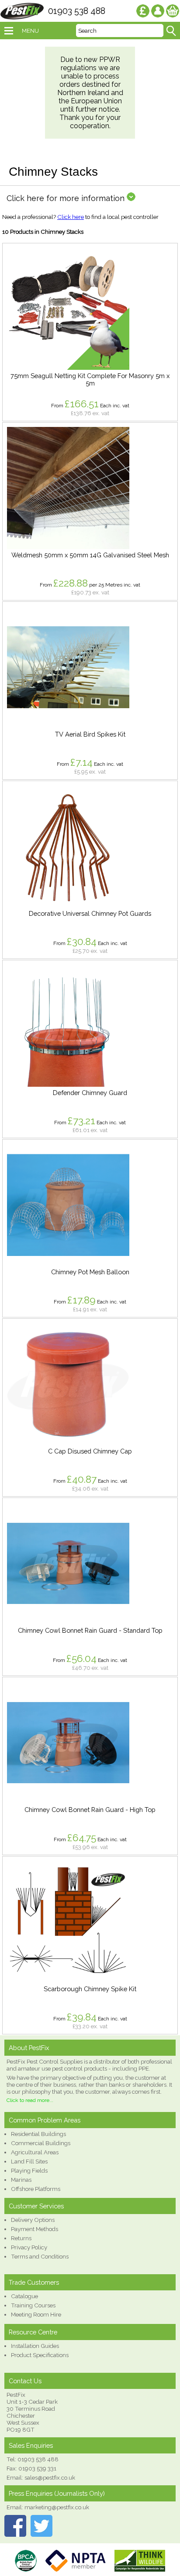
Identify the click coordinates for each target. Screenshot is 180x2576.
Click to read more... (30, 2100)
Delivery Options (33, 2220)
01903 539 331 (37, 2468)
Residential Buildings (38, 2134)
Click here (71, 217)
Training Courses (33, 2305)
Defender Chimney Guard (90, 1093)
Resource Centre (33, 2332)
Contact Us (25, 2381)
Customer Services (36, 2206)
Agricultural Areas (35, 2152)
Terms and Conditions (40, 2256)
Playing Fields (29, 2170)
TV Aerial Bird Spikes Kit (90, 734)
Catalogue (24, 2296)
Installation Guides (35, 2346)
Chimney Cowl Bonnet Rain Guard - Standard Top (90, 1630)
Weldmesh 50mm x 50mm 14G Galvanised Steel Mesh (90, 555)
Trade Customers (34, 2282)
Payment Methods (35, 2229)
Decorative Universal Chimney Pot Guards (90, 913)
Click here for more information (67, 198)
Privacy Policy (29, 2247)
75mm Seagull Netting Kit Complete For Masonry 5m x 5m (90, 379)
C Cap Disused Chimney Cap (90, 1451)
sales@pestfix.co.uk (50, 2477)
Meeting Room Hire (36, 2314)
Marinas (21, 2180)
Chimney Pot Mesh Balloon (90, 1272)
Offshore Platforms (36, 2189)
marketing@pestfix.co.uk (57, 2507)
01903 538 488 (77, 11)
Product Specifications (40, 2355)
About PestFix (29, 2048)
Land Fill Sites (29, 2161)
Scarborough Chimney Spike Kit (90, 1989)
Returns (21, 2238)
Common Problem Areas (45, 2120)
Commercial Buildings (41, 2143)
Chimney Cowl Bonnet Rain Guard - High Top (90, 1810)
